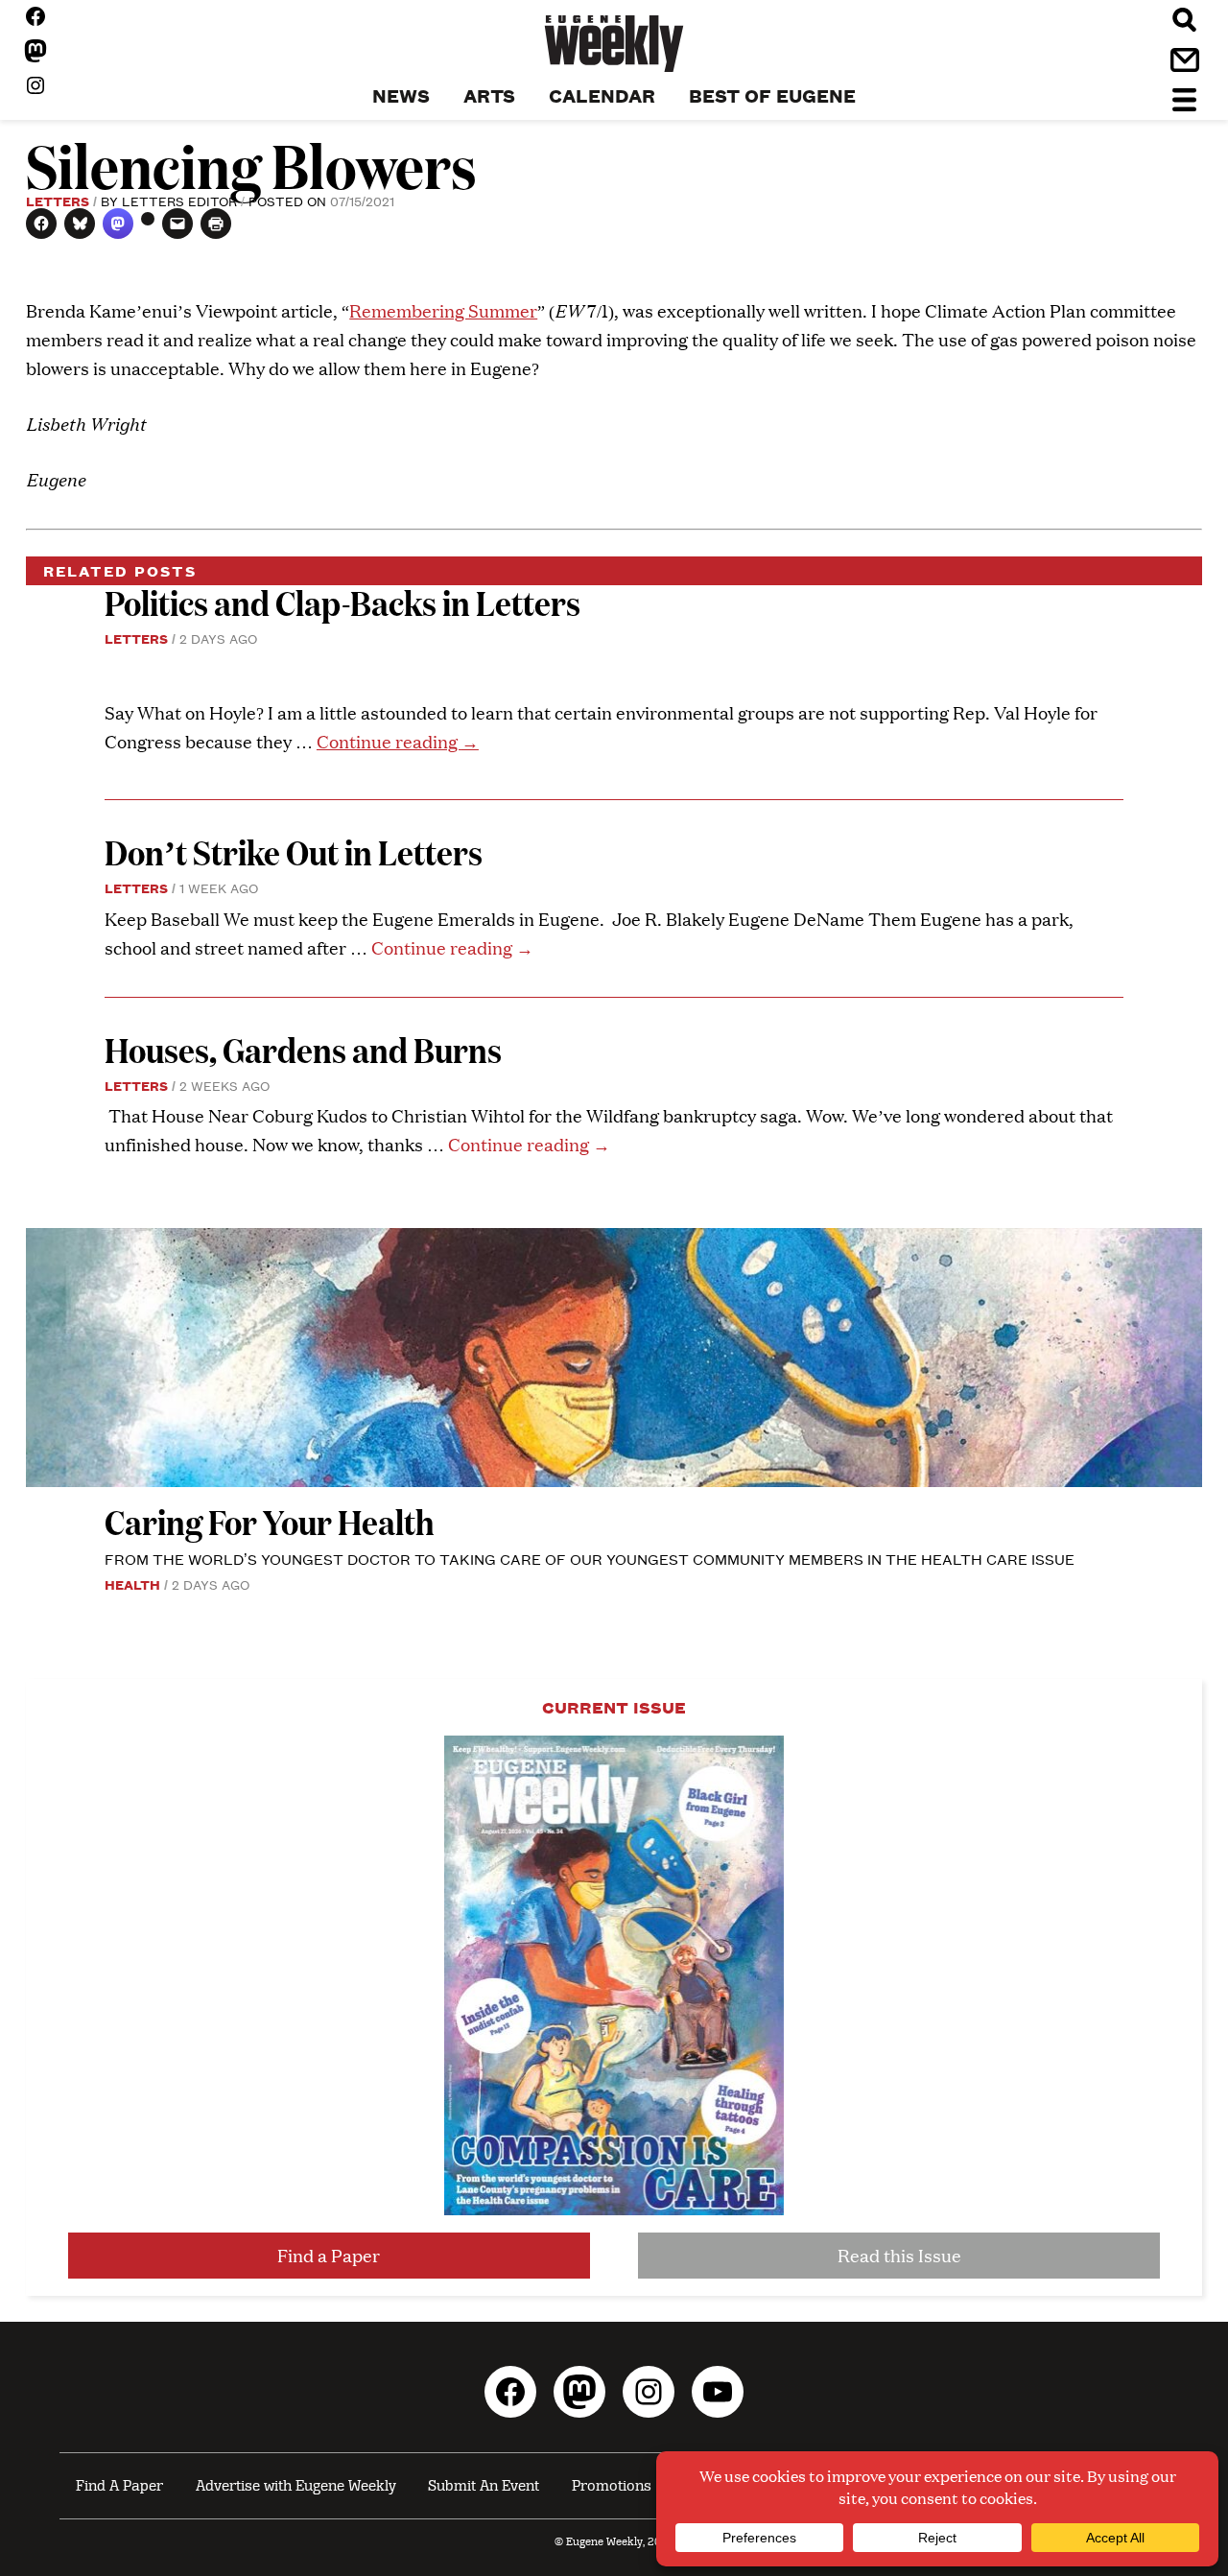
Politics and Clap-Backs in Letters (342, 602)
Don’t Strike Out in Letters (294, 851)
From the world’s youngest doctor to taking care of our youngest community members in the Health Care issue (590, 1559)
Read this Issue (899, 2255)
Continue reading (398, 741)
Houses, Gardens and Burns (306, 1049)
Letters (58, 201)
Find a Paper (329, 2255)
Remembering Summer (443, 310)
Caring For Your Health (270, 1521)
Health (132, 1584)
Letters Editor (179, 201)
